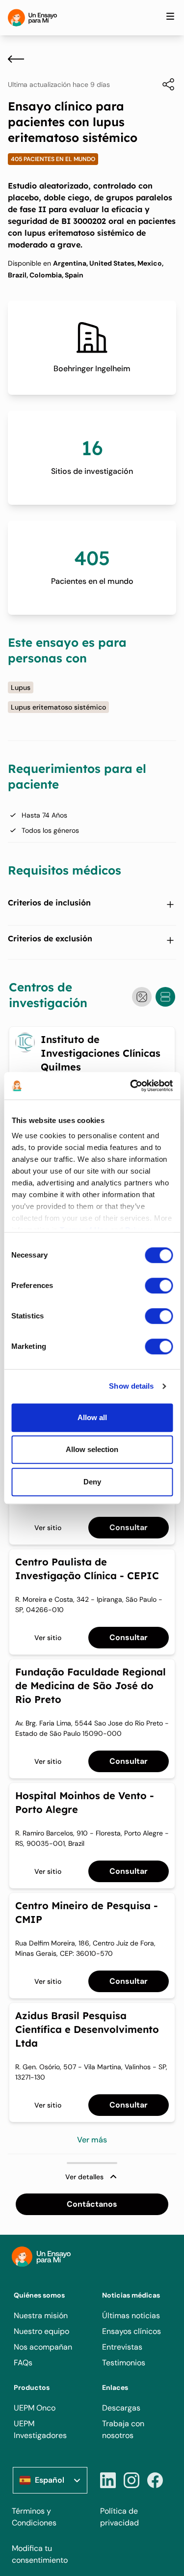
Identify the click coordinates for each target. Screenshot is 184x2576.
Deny (92, 1482)
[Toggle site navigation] (170, 16)
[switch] (159, 1286)
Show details (131, 1386)
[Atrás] (16, 59)
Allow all (92, 1417)
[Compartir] (163, 84)
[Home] (32, 18)
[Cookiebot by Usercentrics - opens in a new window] (131, 1086)
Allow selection (92, 1449)
